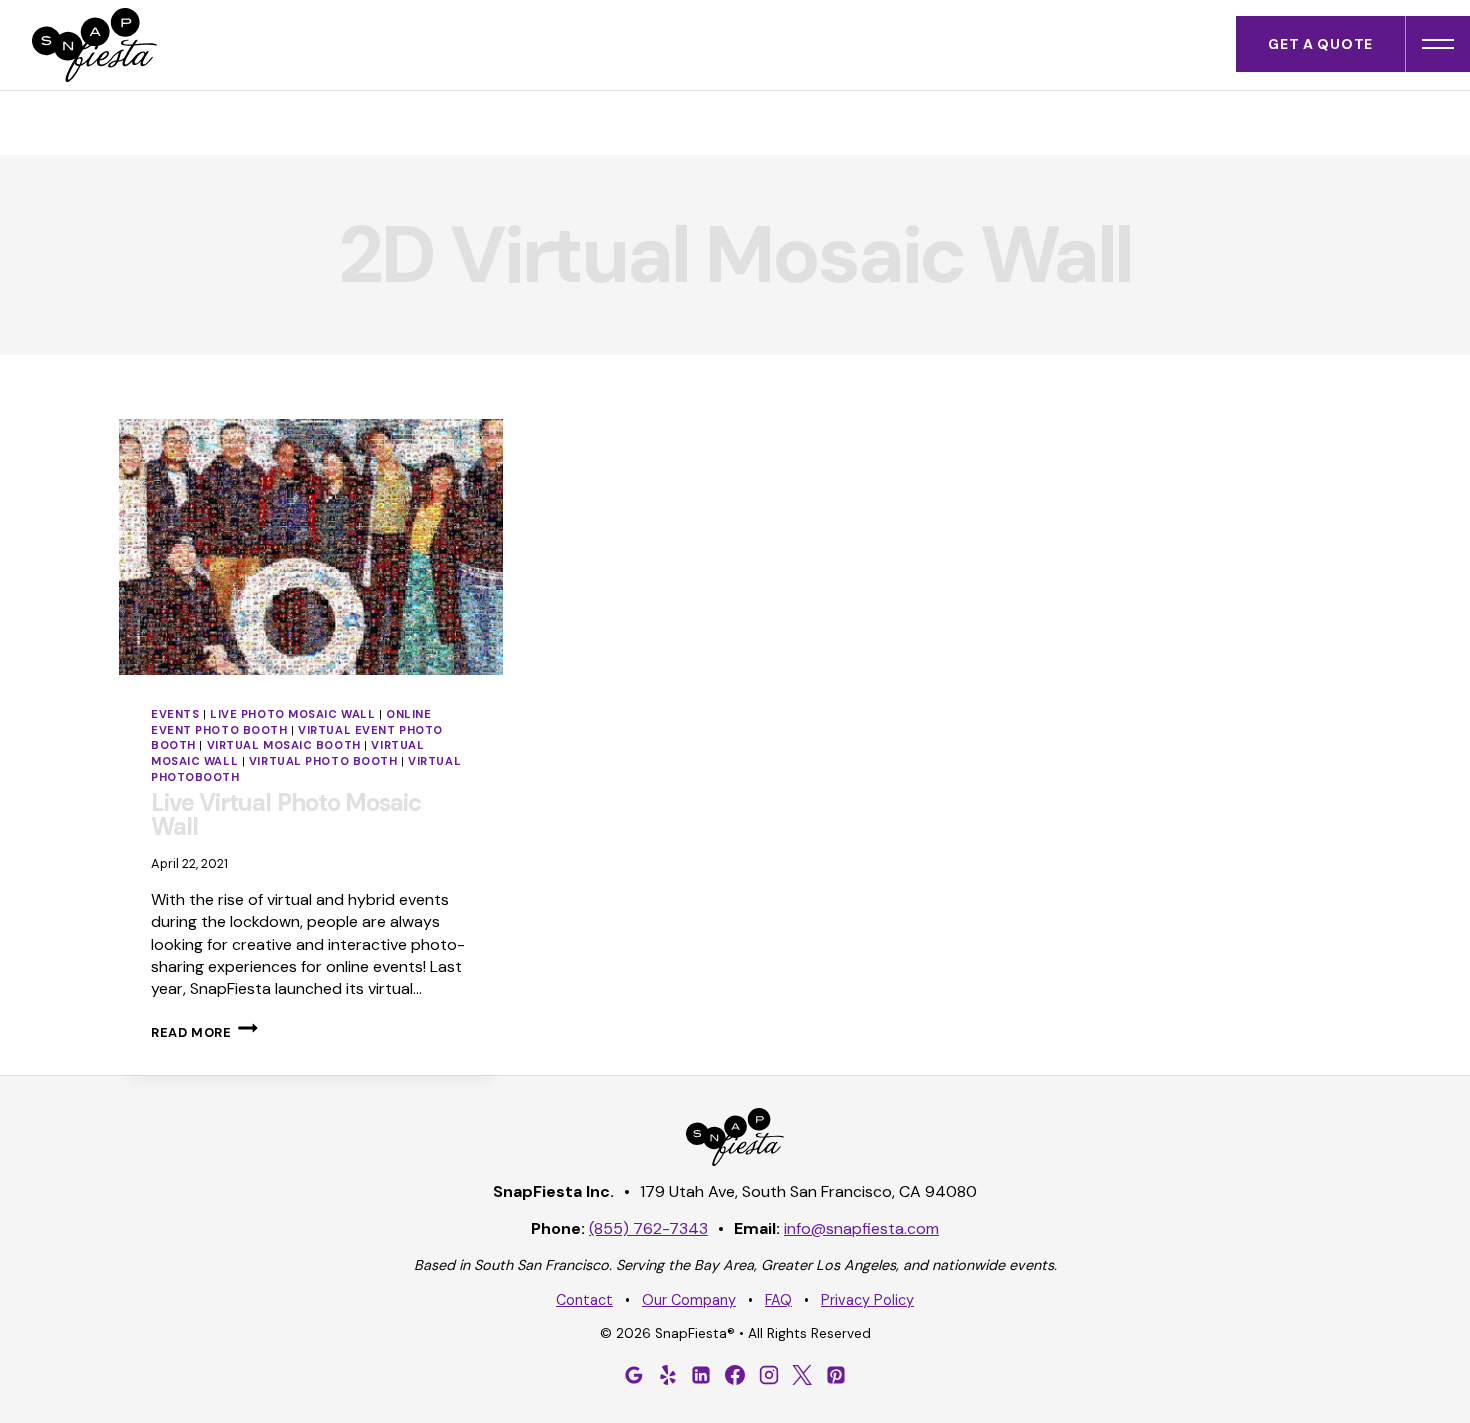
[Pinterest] (836, 1375)
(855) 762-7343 (648, 1228)
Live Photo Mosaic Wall (292, 714)
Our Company (689, 1300)
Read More (204, 1032)
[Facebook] (735, 1375)
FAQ (778, 1300)
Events (175, 714)
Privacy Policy (867, 1300)
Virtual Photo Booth (323, 761)
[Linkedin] (701, 1375)
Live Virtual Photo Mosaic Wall (286, 814)
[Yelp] (668, 1375)
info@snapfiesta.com (861, 1228)
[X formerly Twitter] (802, 1375)
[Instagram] (769, 1375)
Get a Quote (1320, 44)
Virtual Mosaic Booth (284, 745)
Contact (584, 1300)
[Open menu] (1438, 44)
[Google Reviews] (634, 1375)
